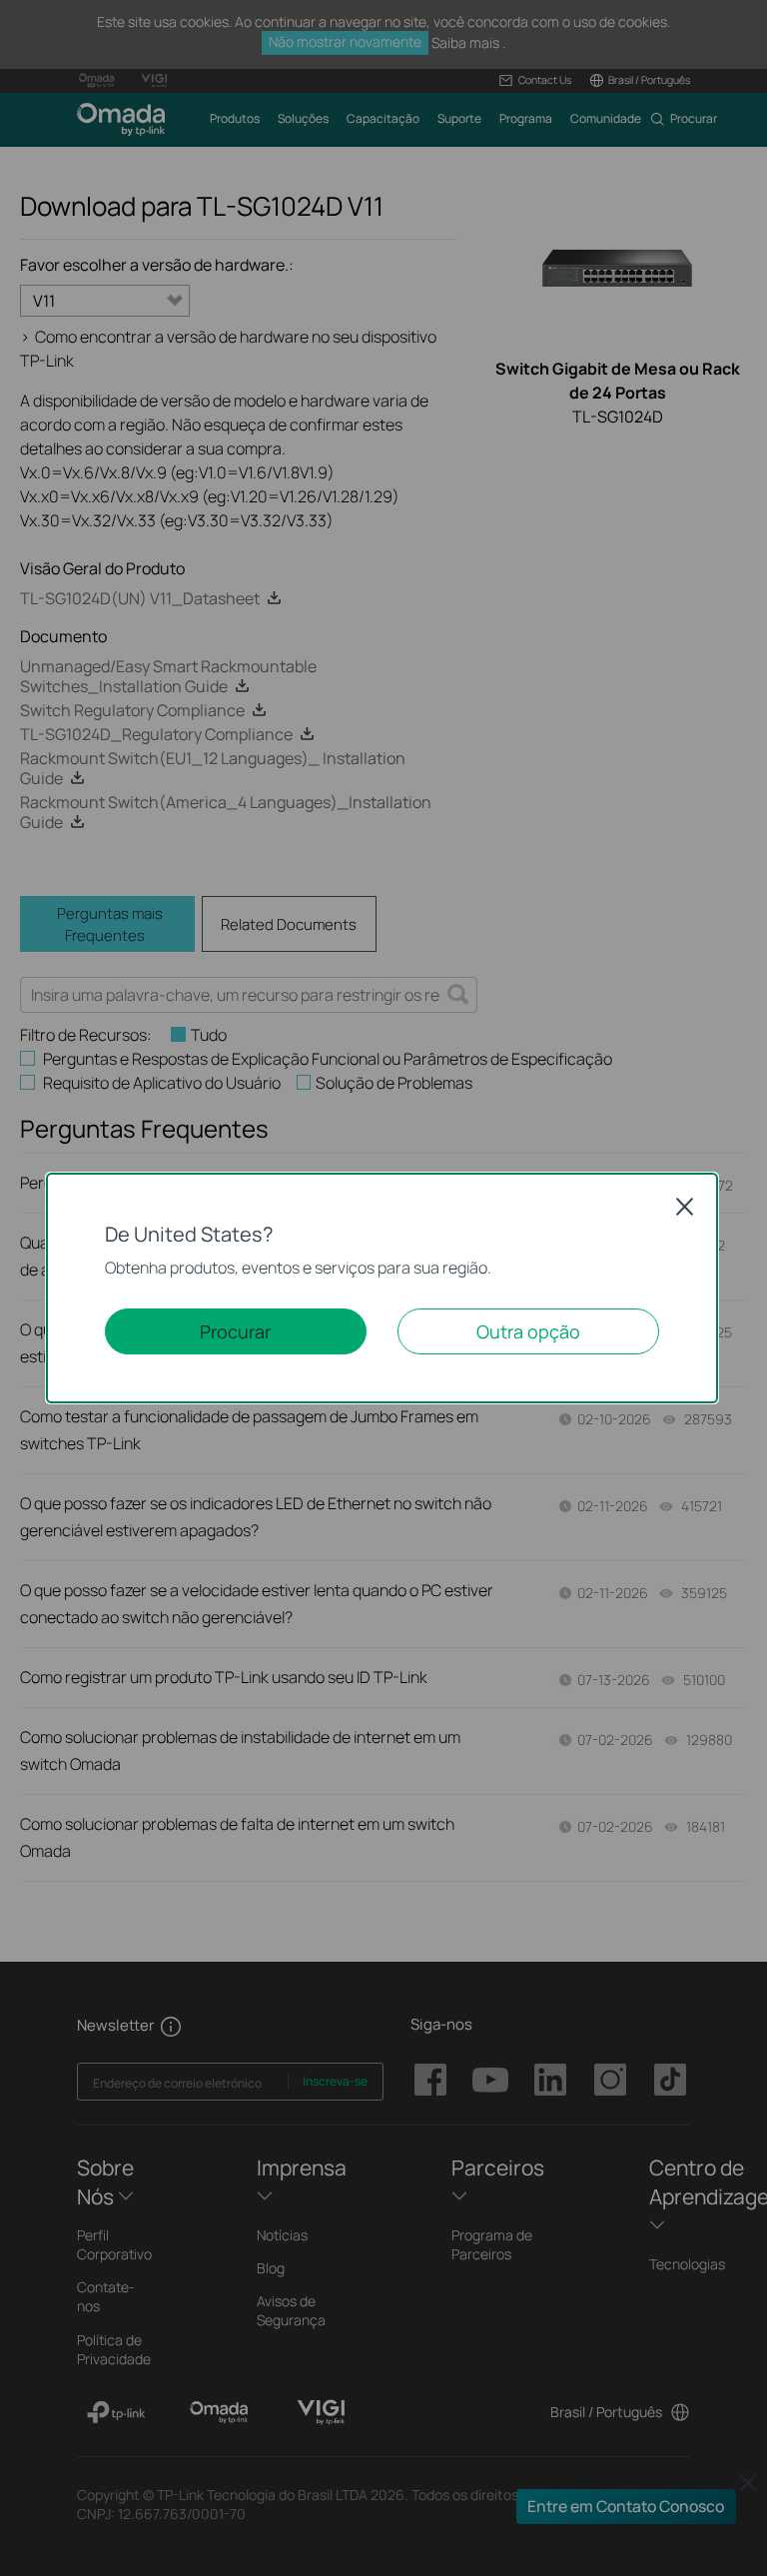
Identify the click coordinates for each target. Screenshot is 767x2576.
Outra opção (528, 1331)
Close (685, 1207)
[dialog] (383, 1288)
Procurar (235, 1331)
